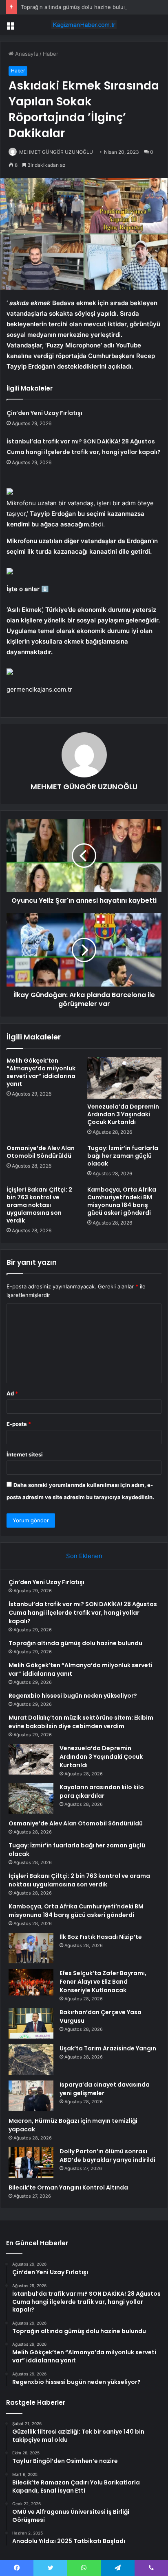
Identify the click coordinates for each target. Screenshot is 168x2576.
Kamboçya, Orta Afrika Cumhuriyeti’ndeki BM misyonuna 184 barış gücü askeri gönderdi (122, 1201)
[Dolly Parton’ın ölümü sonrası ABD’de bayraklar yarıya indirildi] (31, 2162)
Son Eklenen (84, 1556)
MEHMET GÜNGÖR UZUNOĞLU (56, 152)
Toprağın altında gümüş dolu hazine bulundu (77, 7)
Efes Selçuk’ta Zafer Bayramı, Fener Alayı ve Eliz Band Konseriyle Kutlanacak (103, 1982)
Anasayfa (26, 54)
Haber (51, 54)
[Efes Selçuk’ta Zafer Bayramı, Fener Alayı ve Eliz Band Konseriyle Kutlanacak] (31, 1982)
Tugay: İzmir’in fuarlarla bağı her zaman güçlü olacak (123, 1156)
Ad (12, 1393)
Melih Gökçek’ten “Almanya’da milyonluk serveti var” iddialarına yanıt (41, 1072)
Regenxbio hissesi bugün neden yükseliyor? (73, 1696)
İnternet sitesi (25, 1454)
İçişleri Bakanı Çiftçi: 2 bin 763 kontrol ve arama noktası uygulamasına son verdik (39, 1205)
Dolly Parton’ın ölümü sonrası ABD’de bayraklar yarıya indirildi (107, 2156)
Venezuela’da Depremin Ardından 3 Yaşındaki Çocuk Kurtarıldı (123, 1114)
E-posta (19, 1424)
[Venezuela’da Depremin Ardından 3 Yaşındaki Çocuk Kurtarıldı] (124, 1078)
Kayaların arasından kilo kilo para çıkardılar (102, 1791)
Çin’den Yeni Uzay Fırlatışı (44, 413)
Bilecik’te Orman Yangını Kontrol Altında (68, 2187)
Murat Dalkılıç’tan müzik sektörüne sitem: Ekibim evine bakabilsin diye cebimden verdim (81, 1722)
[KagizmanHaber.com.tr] (84, 25)
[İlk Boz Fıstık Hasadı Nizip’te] (31, 1948)
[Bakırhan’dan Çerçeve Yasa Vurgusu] (31, 2023)
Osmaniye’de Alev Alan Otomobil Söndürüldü (41, 1152)
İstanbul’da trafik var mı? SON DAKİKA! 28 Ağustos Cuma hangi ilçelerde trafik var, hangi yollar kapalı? (83, 1613)
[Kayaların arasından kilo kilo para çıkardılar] (31, 1798)
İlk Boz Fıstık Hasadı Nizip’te (101, 1937)
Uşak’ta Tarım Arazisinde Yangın (108, 2048)
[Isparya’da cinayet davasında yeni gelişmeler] (31, 2096)
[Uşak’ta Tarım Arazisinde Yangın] (31, 2060)
